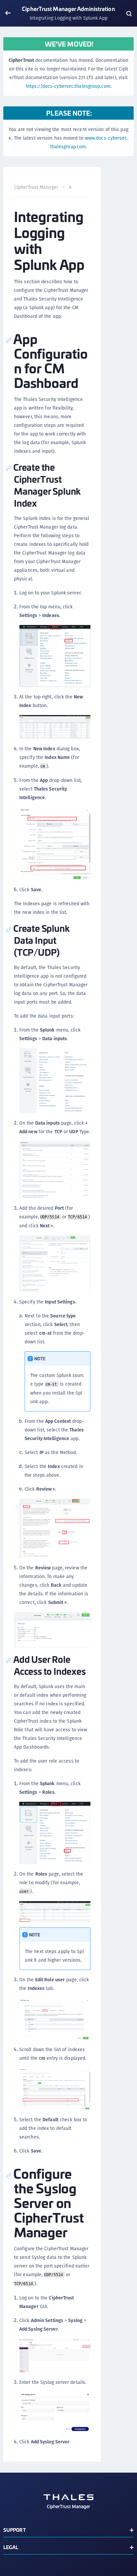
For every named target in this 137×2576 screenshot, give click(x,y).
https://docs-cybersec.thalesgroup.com (68, 86)
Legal (11, 2547)
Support (15, 2530)
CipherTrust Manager (36, 187)
